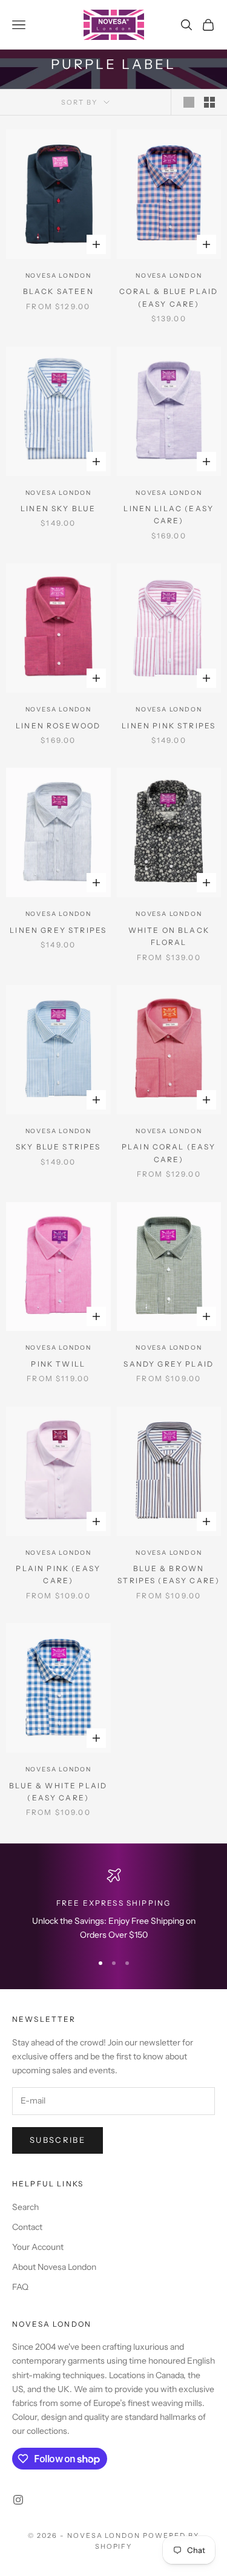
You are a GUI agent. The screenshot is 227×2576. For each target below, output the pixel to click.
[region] (113, 1905)
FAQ (20, 2287)
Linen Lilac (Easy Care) (169, 515)
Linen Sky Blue (58, 508)
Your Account (38, 2247)
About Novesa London (54, 2267)
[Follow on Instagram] (18, 2500)
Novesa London (58, 276)
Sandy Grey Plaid (169, 1364)
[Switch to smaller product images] (209, 102)
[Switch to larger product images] (189, 102)
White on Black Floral (169, 936)
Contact (27, 2227)
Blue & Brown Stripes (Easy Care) (169, 1574)
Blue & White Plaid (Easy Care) (58, 1792)
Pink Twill (58, 1364)
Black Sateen (58, 291)
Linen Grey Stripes (58, 930)
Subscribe (58, 2140)
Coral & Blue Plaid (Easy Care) (169, 297)
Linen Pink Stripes (169, 726)
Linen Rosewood (58, 726)
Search (25, 2207)
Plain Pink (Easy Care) (58, 1574)
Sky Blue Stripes (58, 1147)
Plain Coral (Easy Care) (169, 1153)
